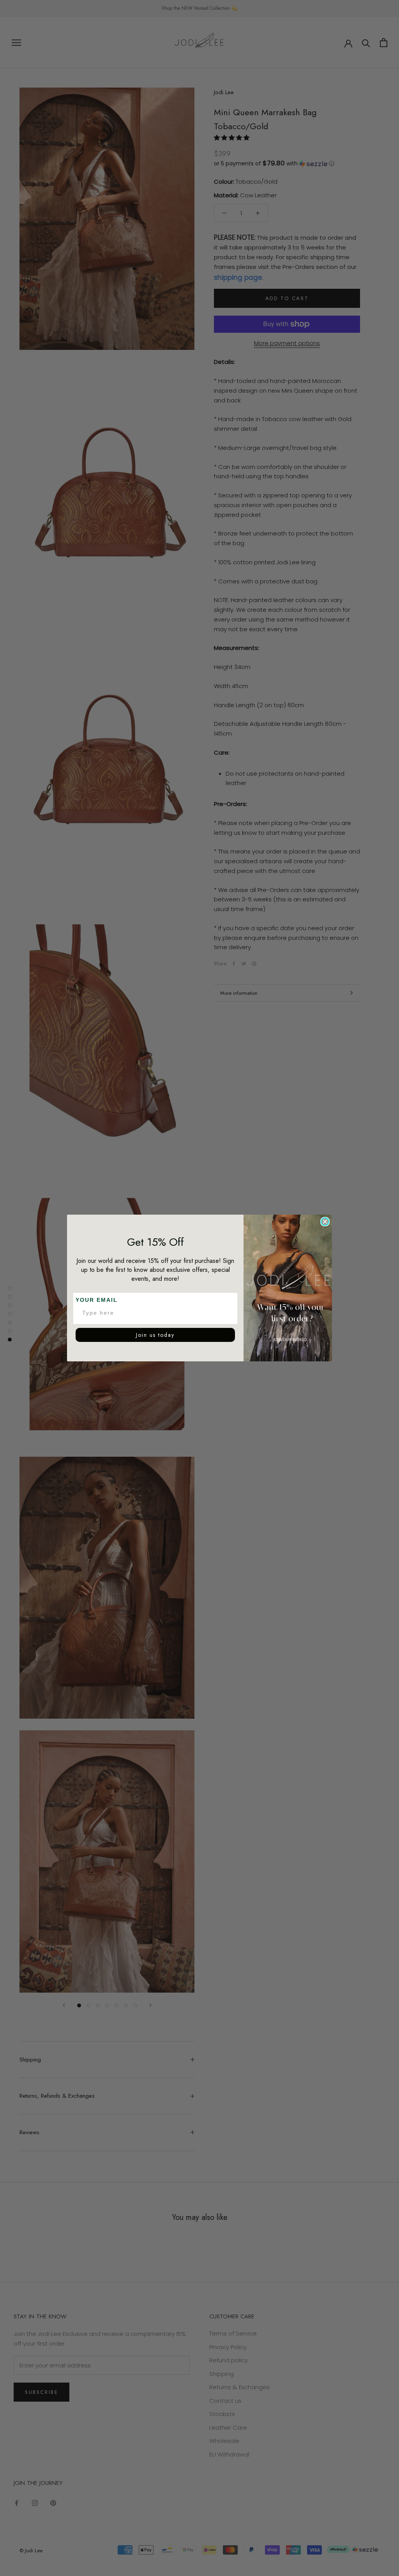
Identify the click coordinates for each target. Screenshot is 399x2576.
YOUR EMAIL (97, 1300)
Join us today (155, 1335)
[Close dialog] (325, 1222)
